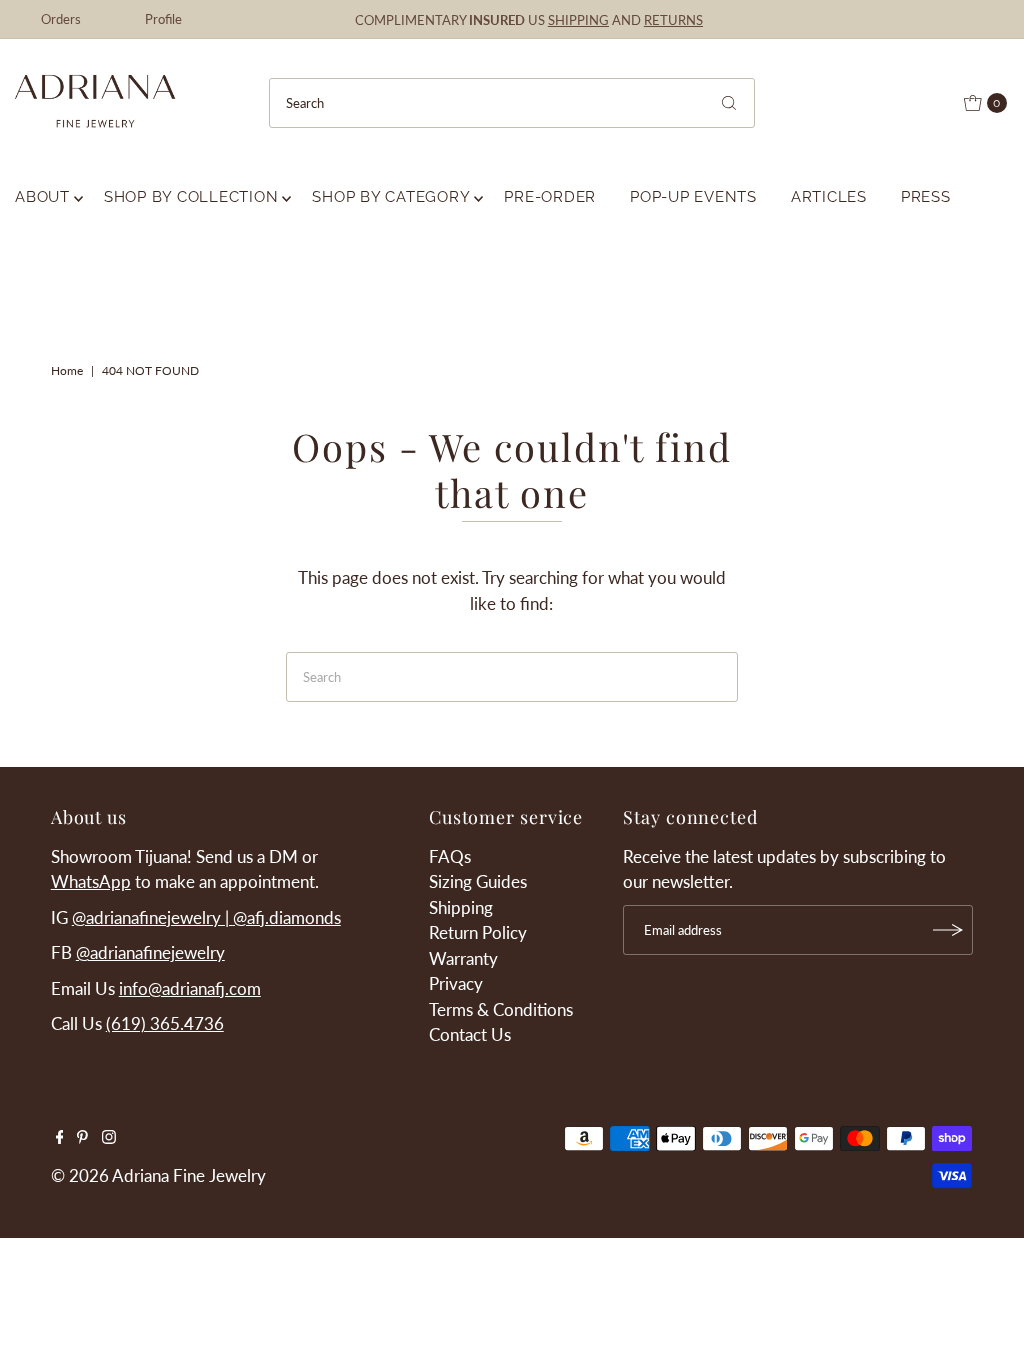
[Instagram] (109, 1138)
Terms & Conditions (501, 1009)
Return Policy (478, 932)
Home (67, 370)
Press (926, 197)
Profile (163, 19)
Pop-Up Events (693, 197)
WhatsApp (91, 881)
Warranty (463, 958)
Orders (61, 19)
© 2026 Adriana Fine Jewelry (158, 1175)
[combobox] (512, 103)
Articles (829, 197)
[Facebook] (60, 1138)
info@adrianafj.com (190, 988)
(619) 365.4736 (165, 1023)
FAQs (450, 856)
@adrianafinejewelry (150, 952)
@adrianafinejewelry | (152, 917)
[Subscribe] (948, 930)
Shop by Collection (191, 197)
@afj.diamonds (287, 917)
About (42, 197)
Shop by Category (391, 197)
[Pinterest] (82, 1138)
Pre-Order (550, 197)
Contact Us (470, 1034)
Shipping (461, 907)
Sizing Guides (478, 881)
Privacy (456, 983)
